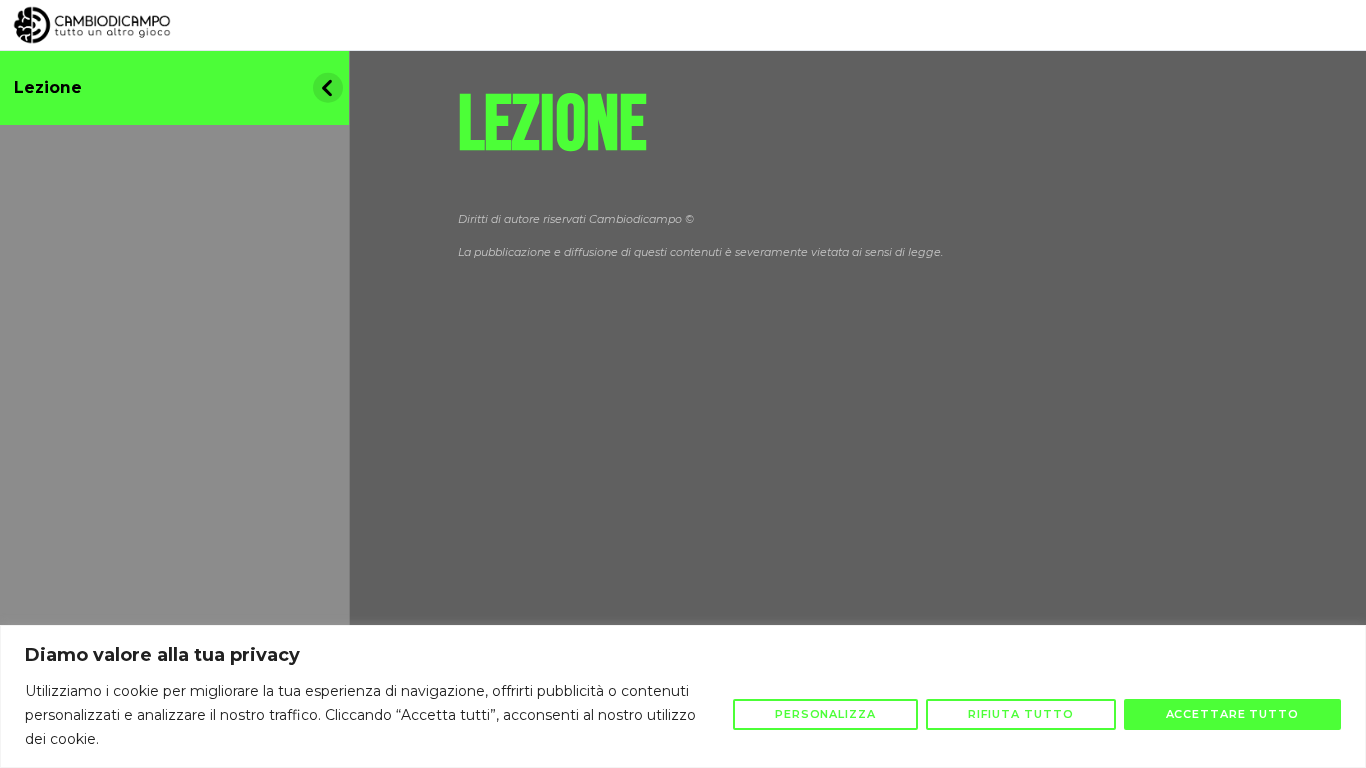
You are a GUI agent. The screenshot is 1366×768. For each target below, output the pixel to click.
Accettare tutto (1233, 714)
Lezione (48, 87)
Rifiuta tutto (1021, 714)
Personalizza (825, 714)
